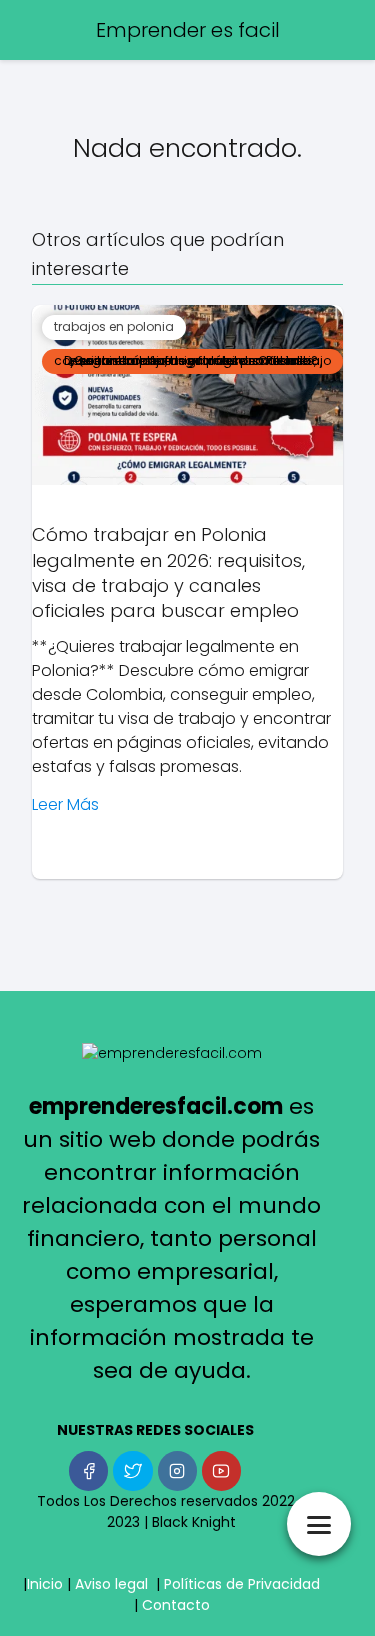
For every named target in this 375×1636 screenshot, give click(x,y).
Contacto (176, 1605)
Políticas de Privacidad (242, 1584)
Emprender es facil (188, 30)
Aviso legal (111, 1584)
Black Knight (194, 1522)
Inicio (45, 1584)
